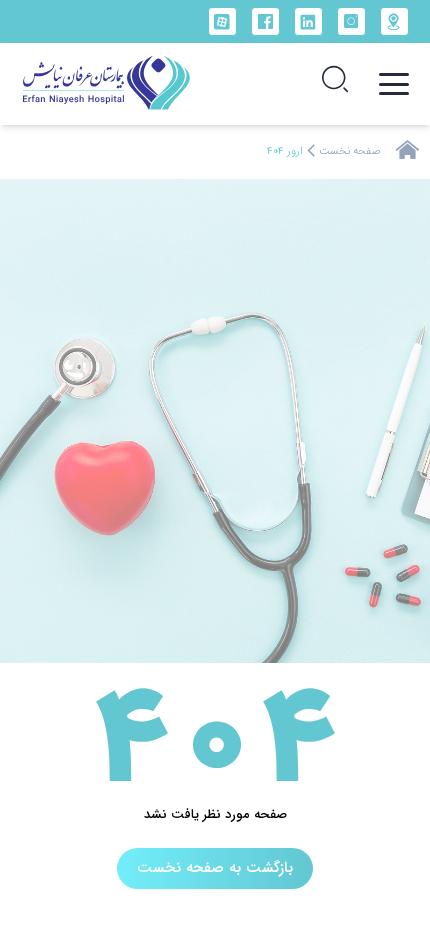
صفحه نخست (349, 151)
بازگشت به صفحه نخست (215, 868)
